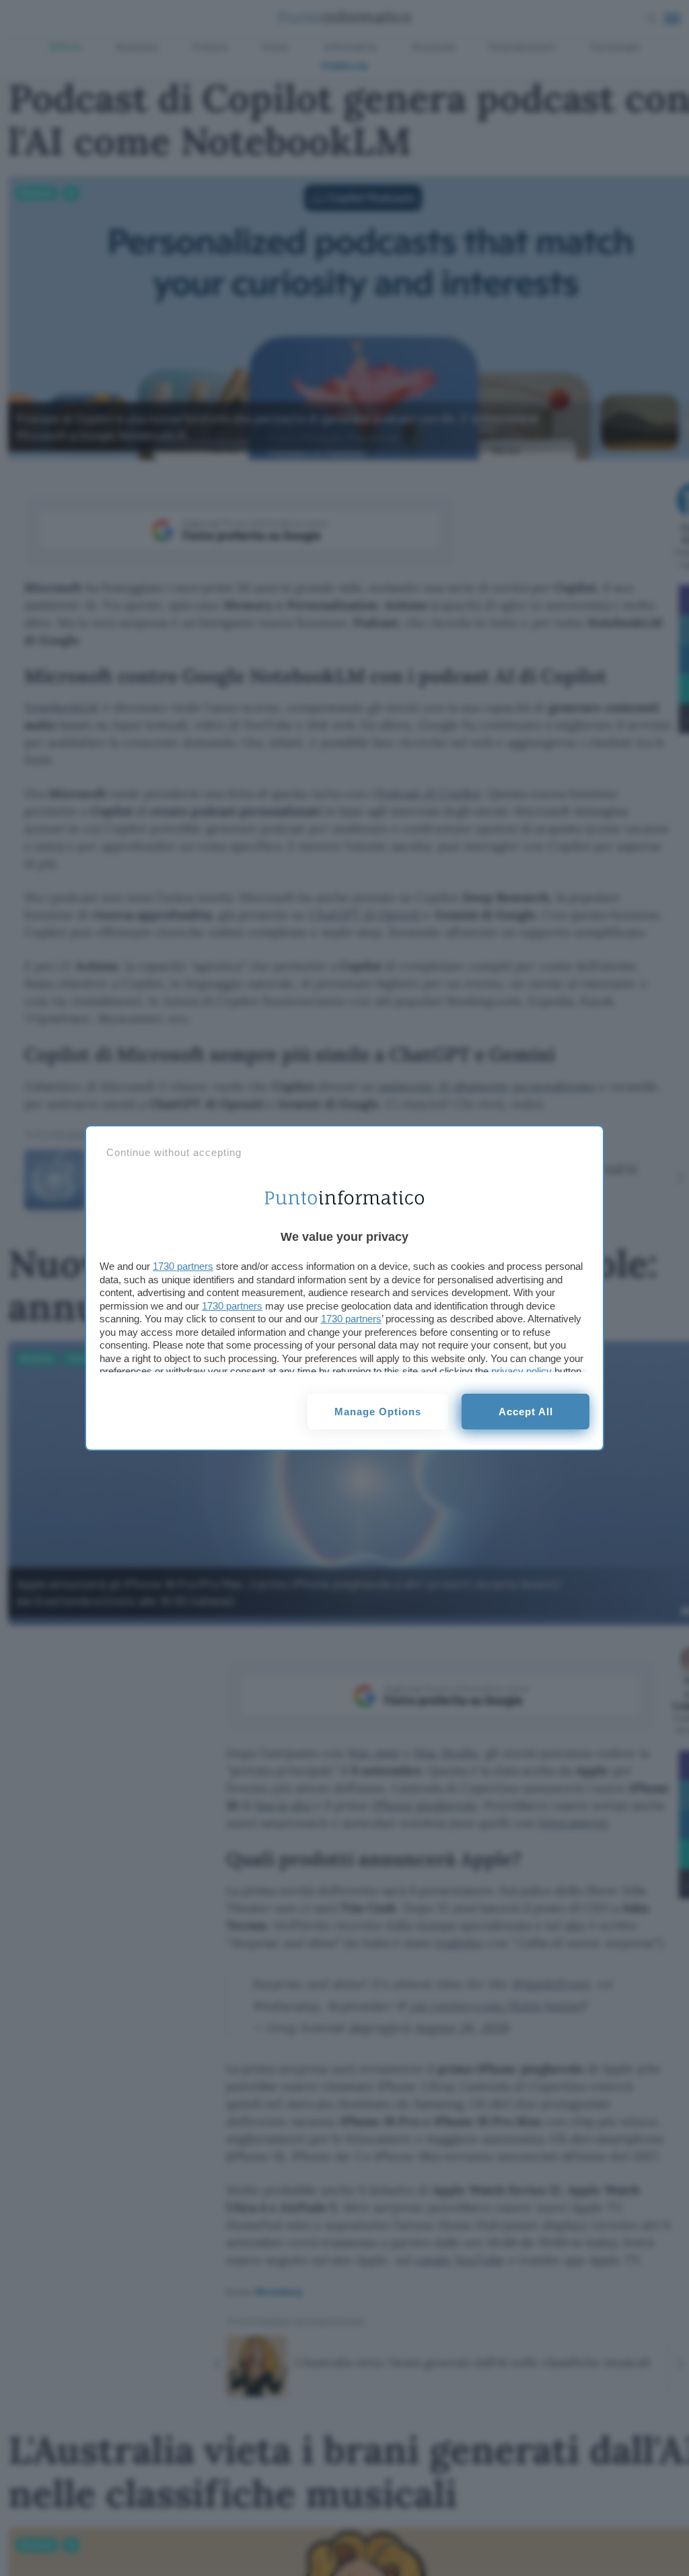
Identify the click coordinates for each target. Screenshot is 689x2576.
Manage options (378, 1412)
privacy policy (521, 1371)
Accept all (526, 1412)
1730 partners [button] (183, 1266)
